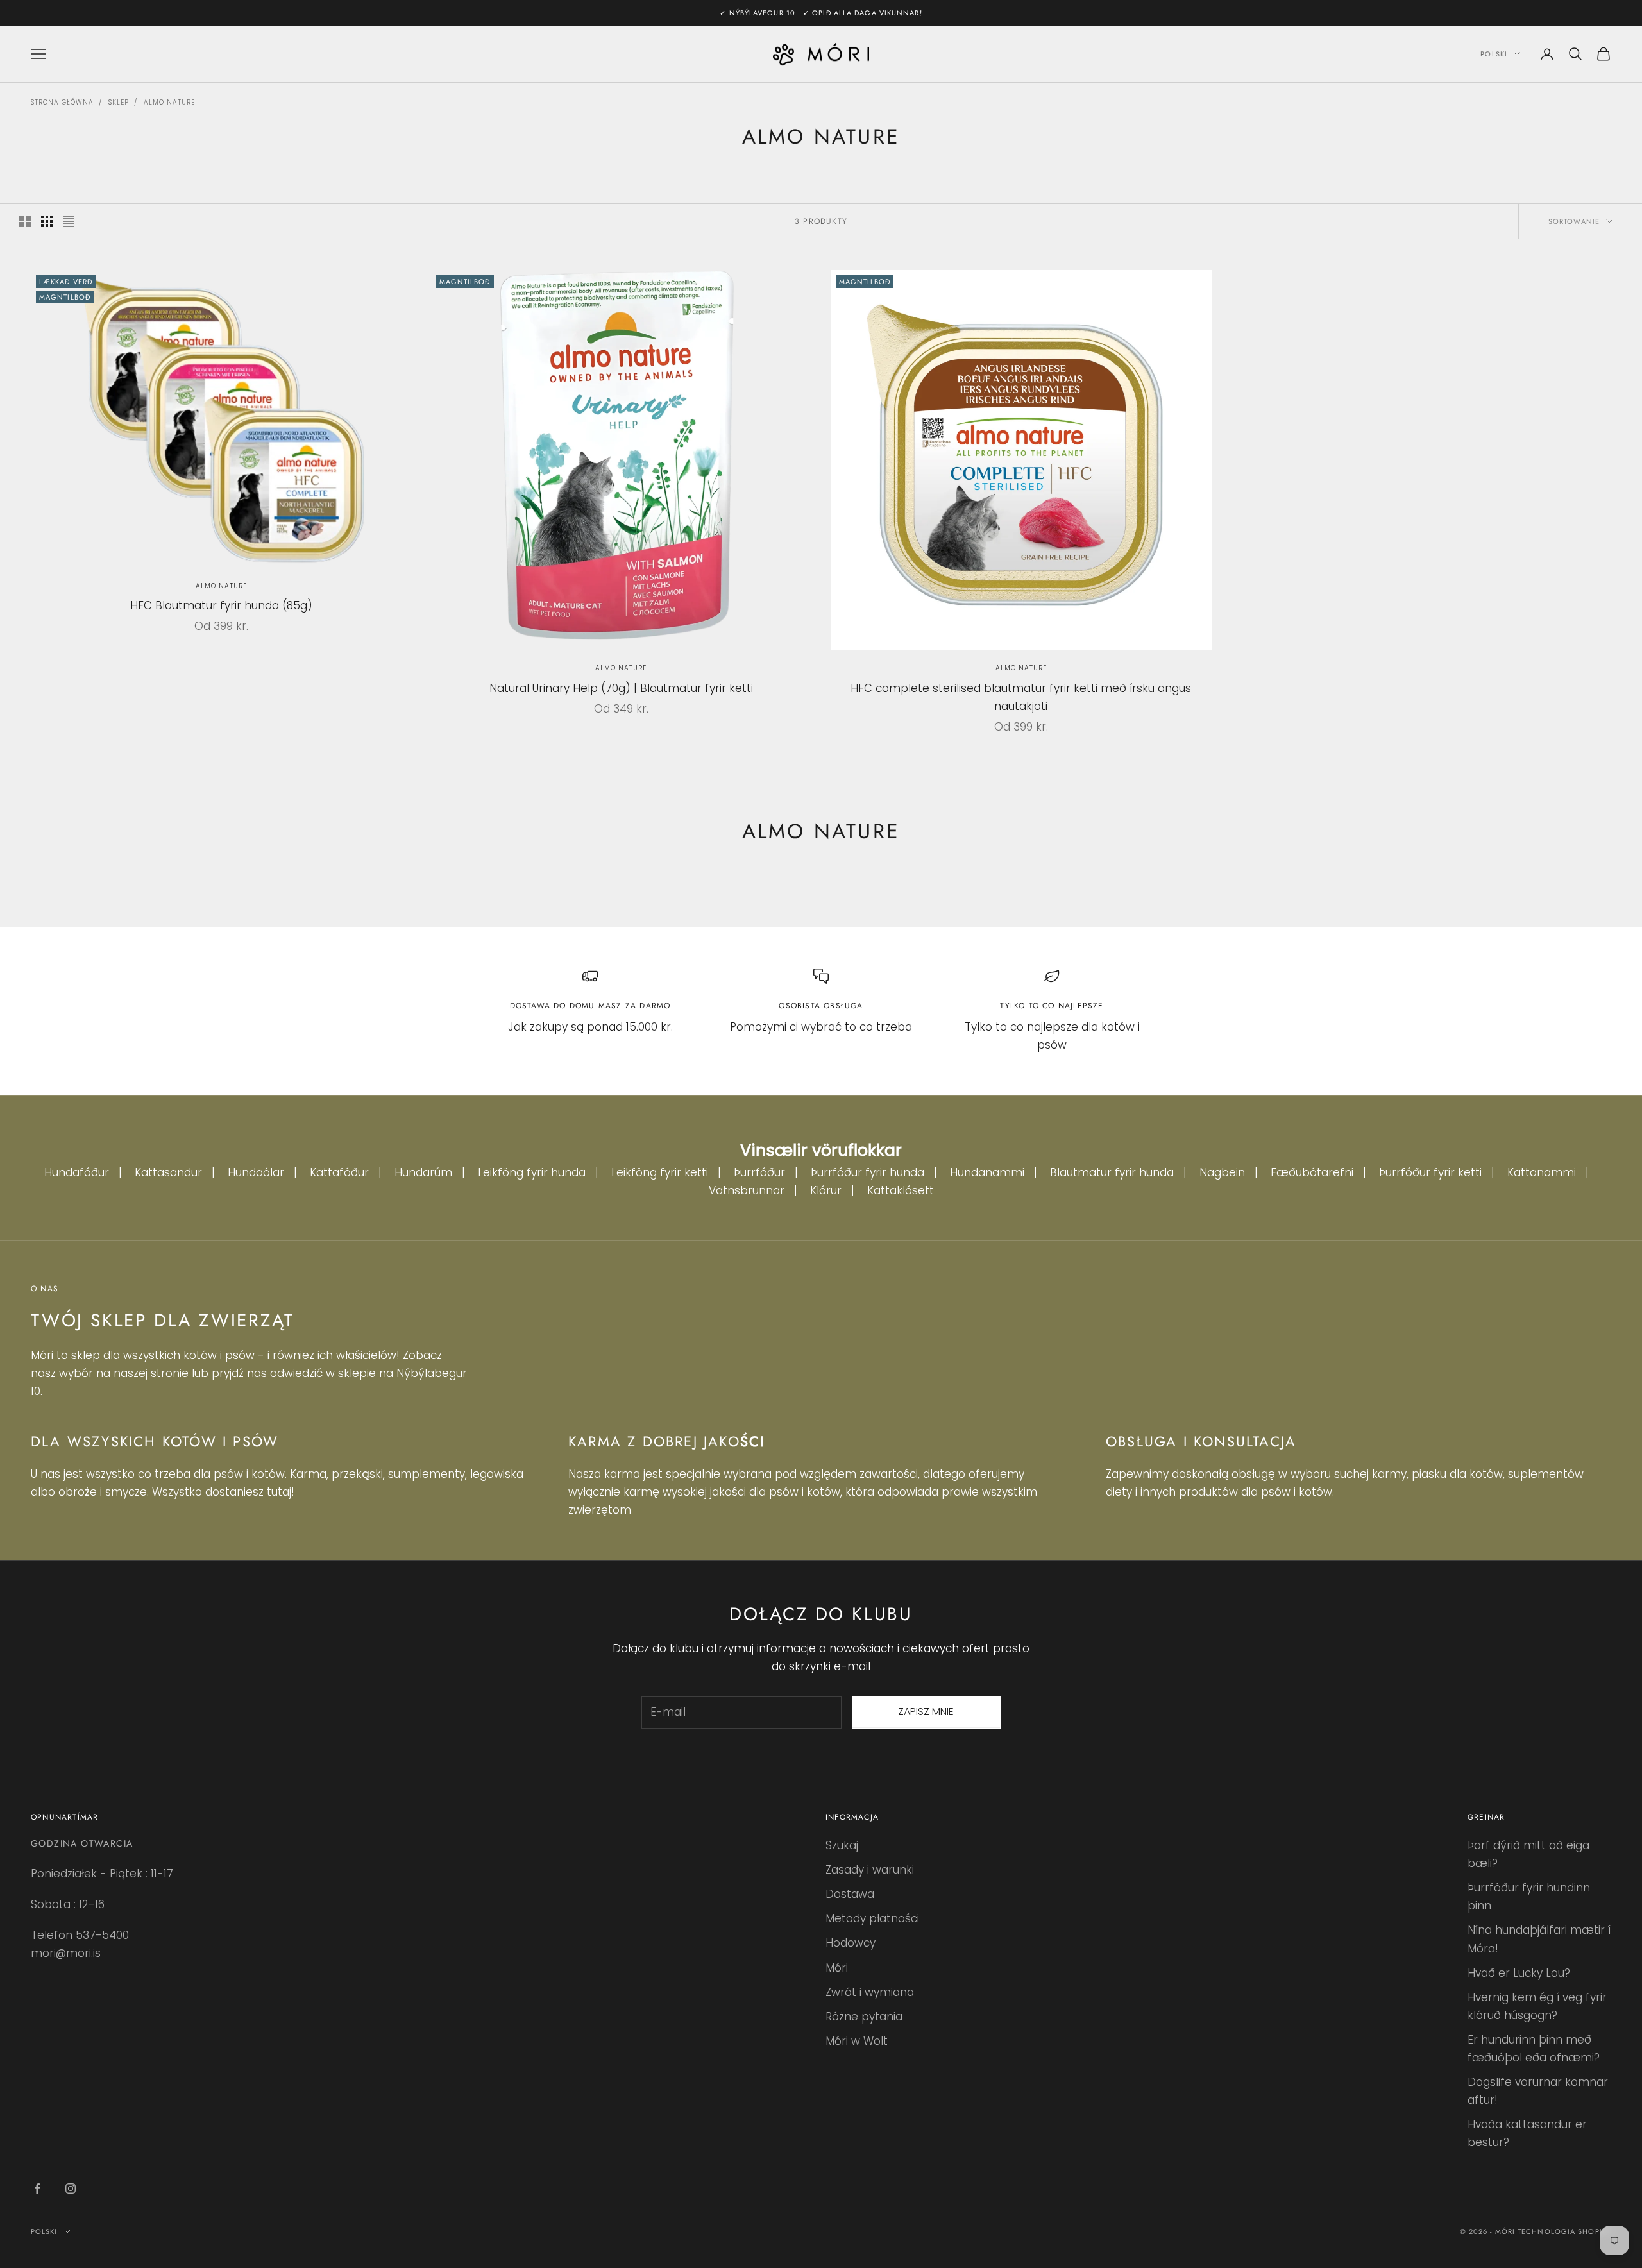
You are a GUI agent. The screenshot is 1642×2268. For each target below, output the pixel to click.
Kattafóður (339, 1172)
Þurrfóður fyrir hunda (868, 1172)
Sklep (119, 102)
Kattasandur (168, 1172)
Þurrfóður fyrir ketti (1430, 1172)
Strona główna (62, 102)
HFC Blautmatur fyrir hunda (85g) (221, 605)
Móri (837, 1968)
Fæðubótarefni (1312, 1172)
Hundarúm (423, 1172)
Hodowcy (851, 1943)
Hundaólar (256, 1172)
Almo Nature (169, 102)
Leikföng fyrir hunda (532, 1172)
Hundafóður (77, 1172)
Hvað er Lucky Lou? (1519, 1973)
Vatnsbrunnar (747, 1190)
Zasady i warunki (870, 1870)
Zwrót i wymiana (870, 1992)
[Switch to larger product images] (25, 221)
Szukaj (842, 1845)
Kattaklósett (901, 1190)
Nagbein (1222, 1172)
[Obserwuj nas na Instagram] (71, 2188)
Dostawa (850, 1894)
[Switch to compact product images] (69, 221)
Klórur (826, 1190)
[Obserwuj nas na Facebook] (37, 2188)
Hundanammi (987, 1172)
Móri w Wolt (857, 2041)
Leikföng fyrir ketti (660, 1172)
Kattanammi (1542, 1172)
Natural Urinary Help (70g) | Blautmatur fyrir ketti (621, 688)
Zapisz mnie (926, 1712)
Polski (1494, 54)
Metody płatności (872, 1918)
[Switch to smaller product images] (47, 221)
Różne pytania (864, 2017)
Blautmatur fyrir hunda (1112, 1172)
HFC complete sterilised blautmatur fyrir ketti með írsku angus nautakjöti (1021, 697)
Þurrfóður (759, 1172)
